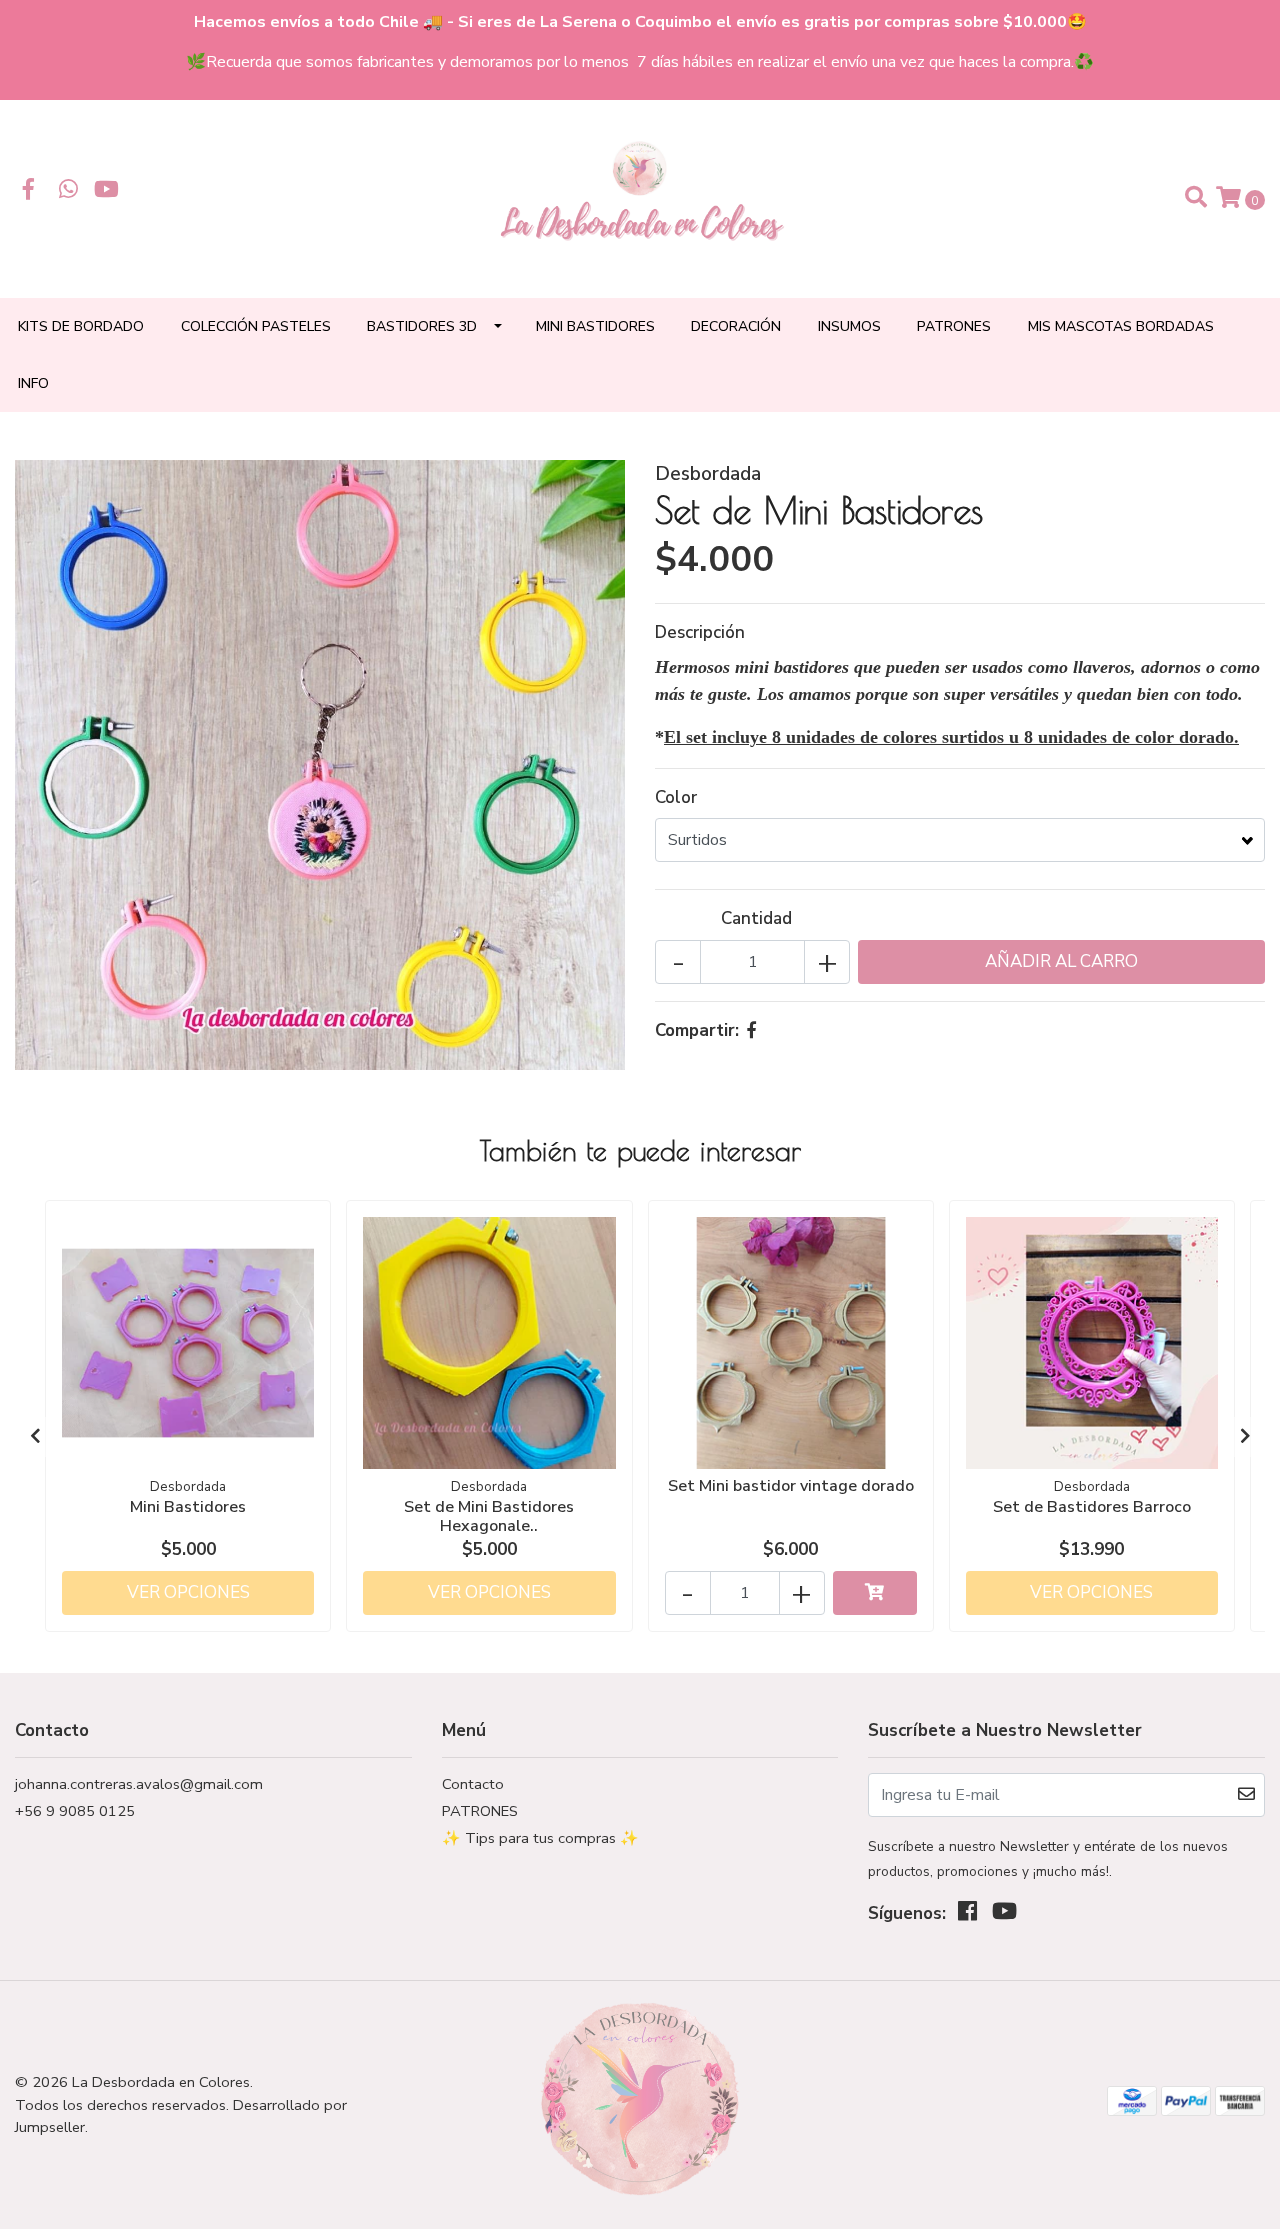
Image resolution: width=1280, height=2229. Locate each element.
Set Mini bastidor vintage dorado (791, 1486)
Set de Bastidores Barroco (1092, 1507)
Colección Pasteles (256, 326)
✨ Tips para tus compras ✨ (540, 1838)
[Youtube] (106, 191)
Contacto (473, 1784)
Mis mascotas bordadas (1121, 326)
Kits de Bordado (81, 326)
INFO (33, 383)
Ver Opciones (188, 1592)
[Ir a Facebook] (29, 191)
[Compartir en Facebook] (751, 1030)
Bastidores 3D (422, 326)
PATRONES (954, 326)
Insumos (849, 326)
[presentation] (35, 1437)
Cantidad (756, 918)
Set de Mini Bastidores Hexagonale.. (489, 1516)
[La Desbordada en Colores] (640, 197)
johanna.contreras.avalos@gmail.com (139, 1784)
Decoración (736, 326)
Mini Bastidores (595, 326)
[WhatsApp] (69, 191)
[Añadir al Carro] (875, 1593)
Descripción (700, 632)
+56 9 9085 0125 (75, 1811)
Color (676, 797)
